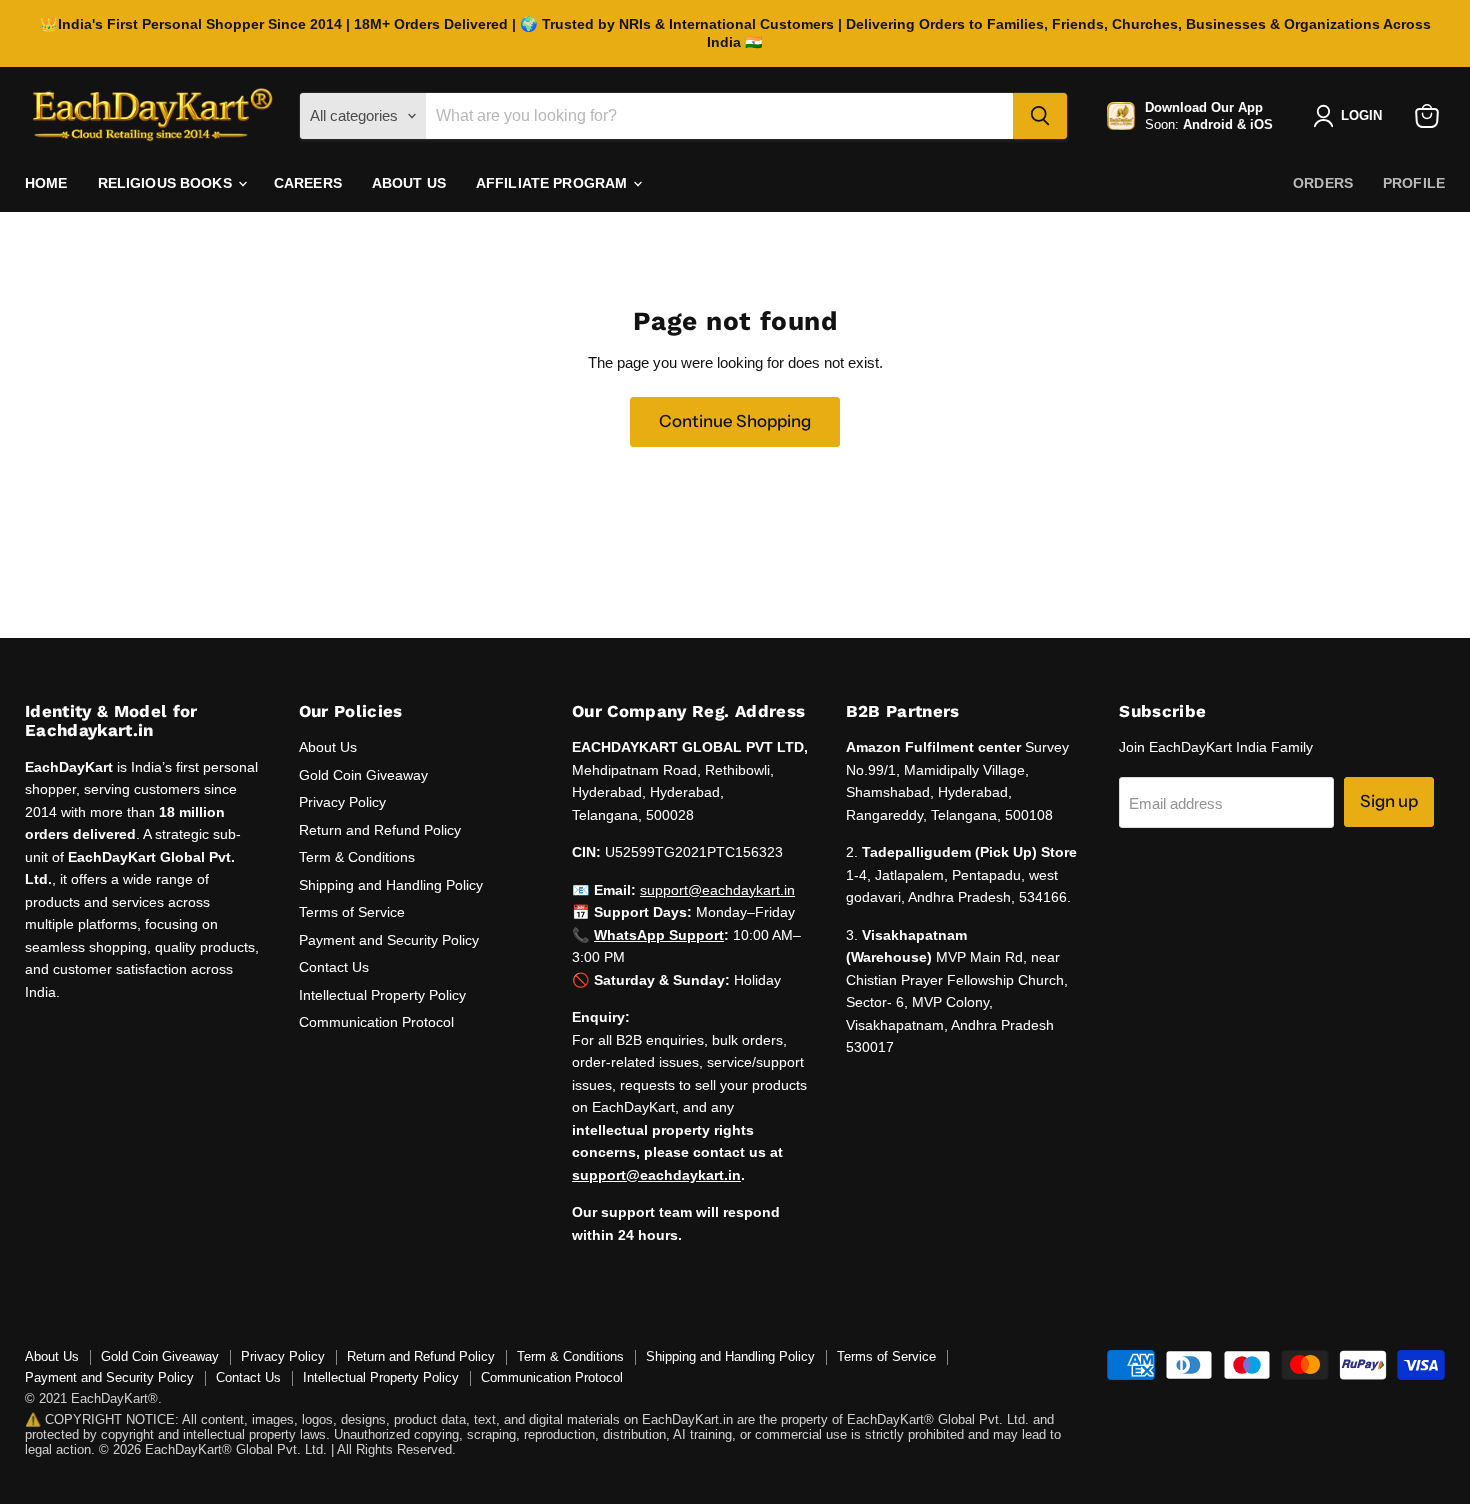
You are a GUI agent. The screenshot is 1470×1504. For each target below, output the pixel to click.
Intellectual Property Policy (382, 995)
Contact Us (334, 967)
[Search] (1040, 116)
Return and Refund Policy (380, 830)
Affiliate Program (554, 183)
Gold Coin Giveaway (363, 775)
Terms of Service (352, 912)
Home (46, 183)
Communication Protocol (376, 1022)
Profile (1414, 183)
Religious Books (167, 183)
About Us (409, 183)
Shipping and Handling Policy (391, 885)
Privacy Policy (342, 802)
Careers (308, 183)
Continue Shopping (735, 421)
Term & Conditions (357, 857)
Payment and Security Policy (389, 940)
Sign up (1389, 801)
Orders (1323, 183)
